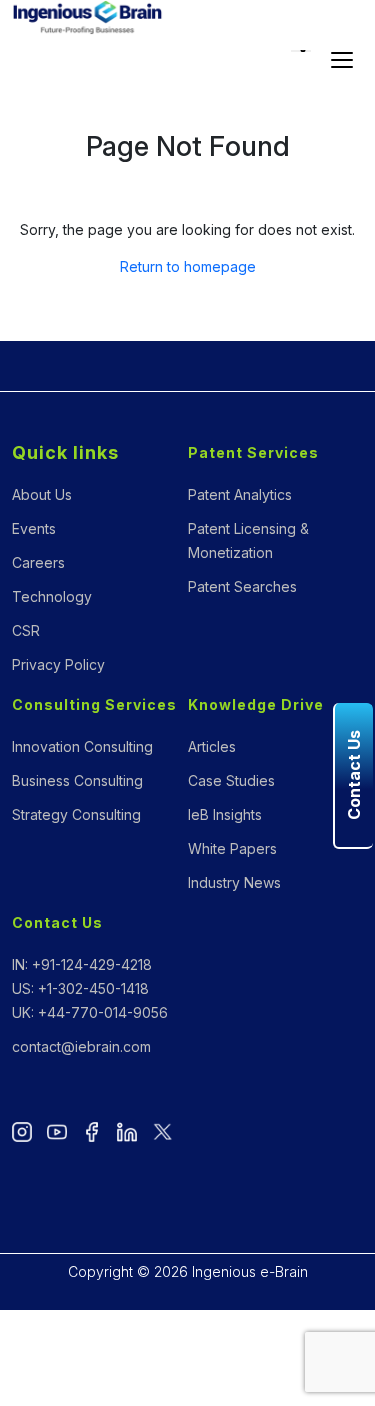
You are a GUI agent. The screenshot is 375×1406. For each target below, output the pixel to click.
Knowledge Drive (256, 704)
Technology (52, 596)
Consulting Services (94, 704)
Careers (38, 562)
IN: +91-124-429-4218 (82, 964)
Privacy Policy (58, 664)
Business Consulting (77, 780)
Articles (212, 746)
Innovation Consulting (82, 746)
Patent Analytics (240, 494)
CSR (26, 630)
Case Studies (231, 780)
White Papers (232, 848)
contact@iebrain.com (81, 1046)
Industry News (234, 882)
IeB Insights (225, 814)
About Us (42, 494)
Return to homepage (188, 266)
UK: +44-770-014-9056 (90, 1012)
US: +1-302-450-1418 (80, 988)
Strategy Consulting (76, 814)
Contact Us (57, 922)
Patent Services (253, 452)
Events (34, 528)
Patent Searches (242, 586)
